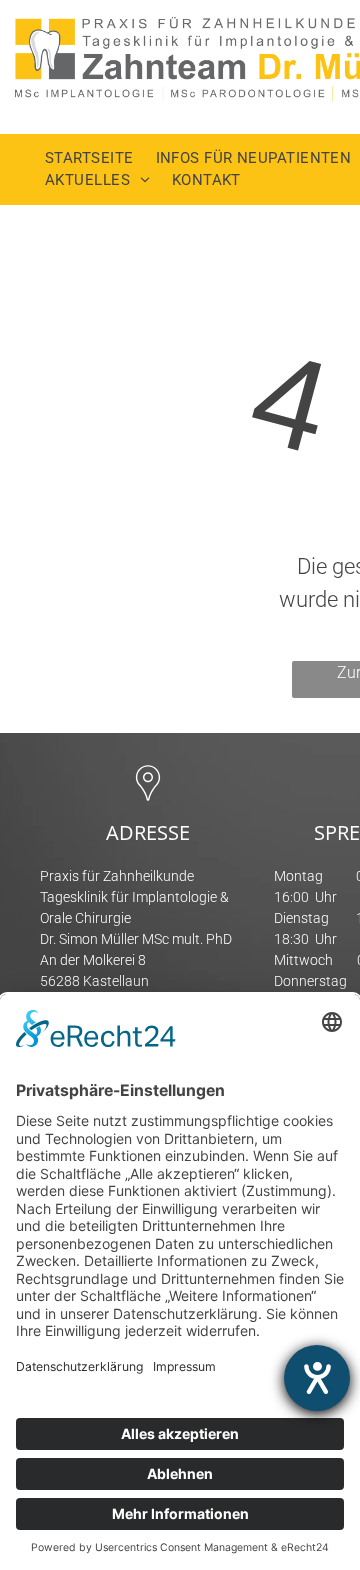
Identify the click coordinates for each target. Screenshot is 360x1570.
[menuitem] (100, 158)
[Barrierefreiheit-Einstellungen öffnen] (317, 1378)
